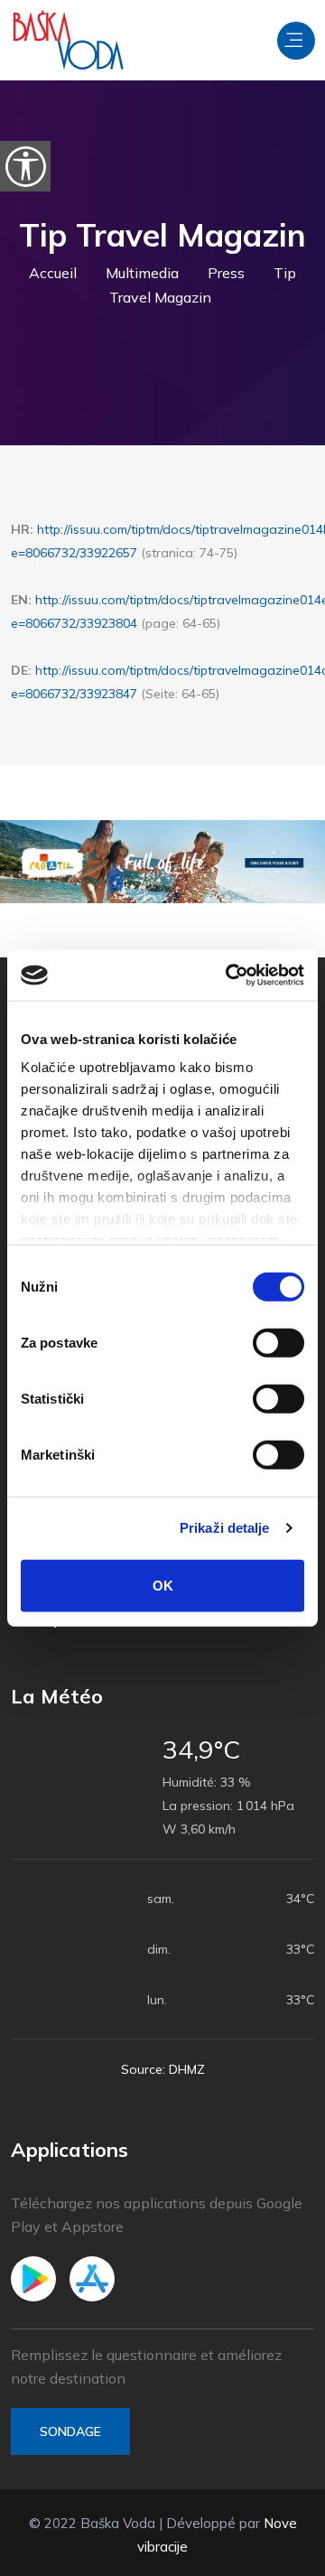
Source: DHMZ (163, 2069)
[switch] (279, 1342)
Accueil (53, 273)
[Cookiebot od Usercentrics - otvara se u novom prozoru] (229, 975)
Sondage (70, 2431)
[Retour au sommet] (271, 2558)
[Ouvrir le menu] (296, 41)
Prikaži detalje (225, 1528)
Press (226, 273)
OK (163, 1585)
